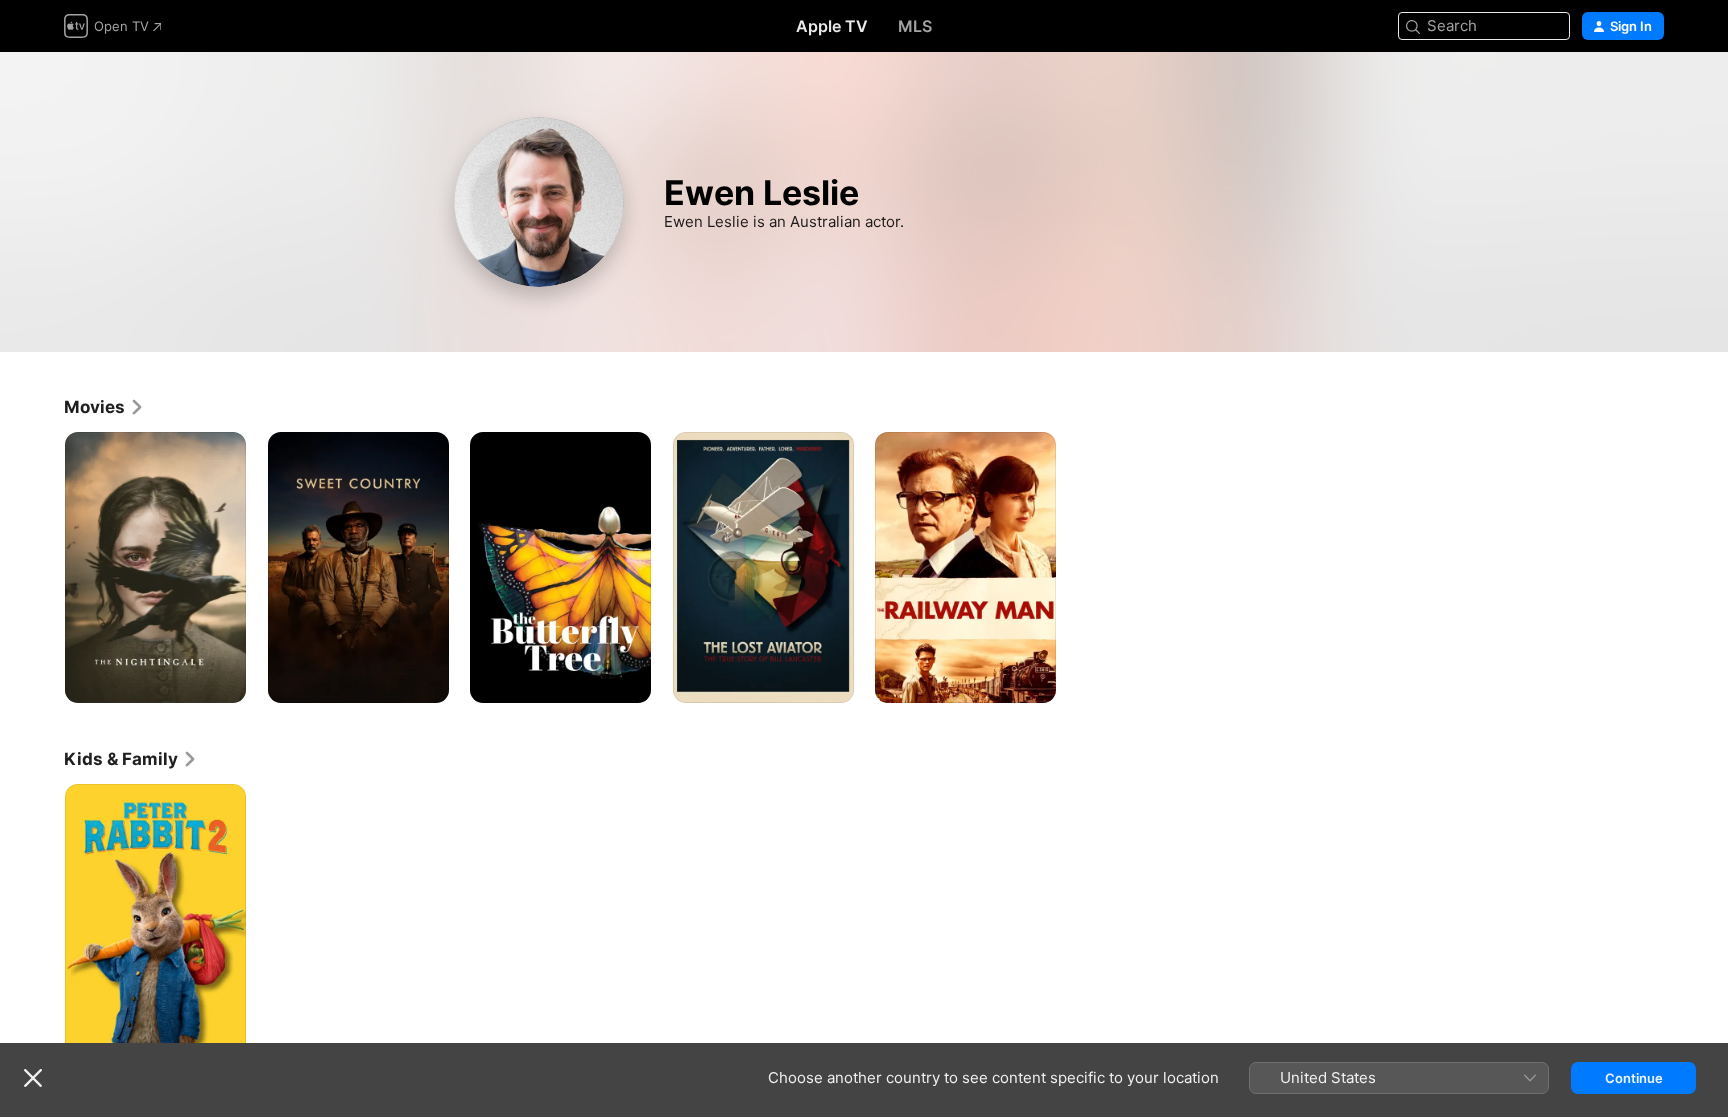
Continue (1634, 1078)
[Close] (33, 1078)
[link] (104, 407)
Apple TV (832, 26)
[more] (223, 680)
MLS (915, 26)
